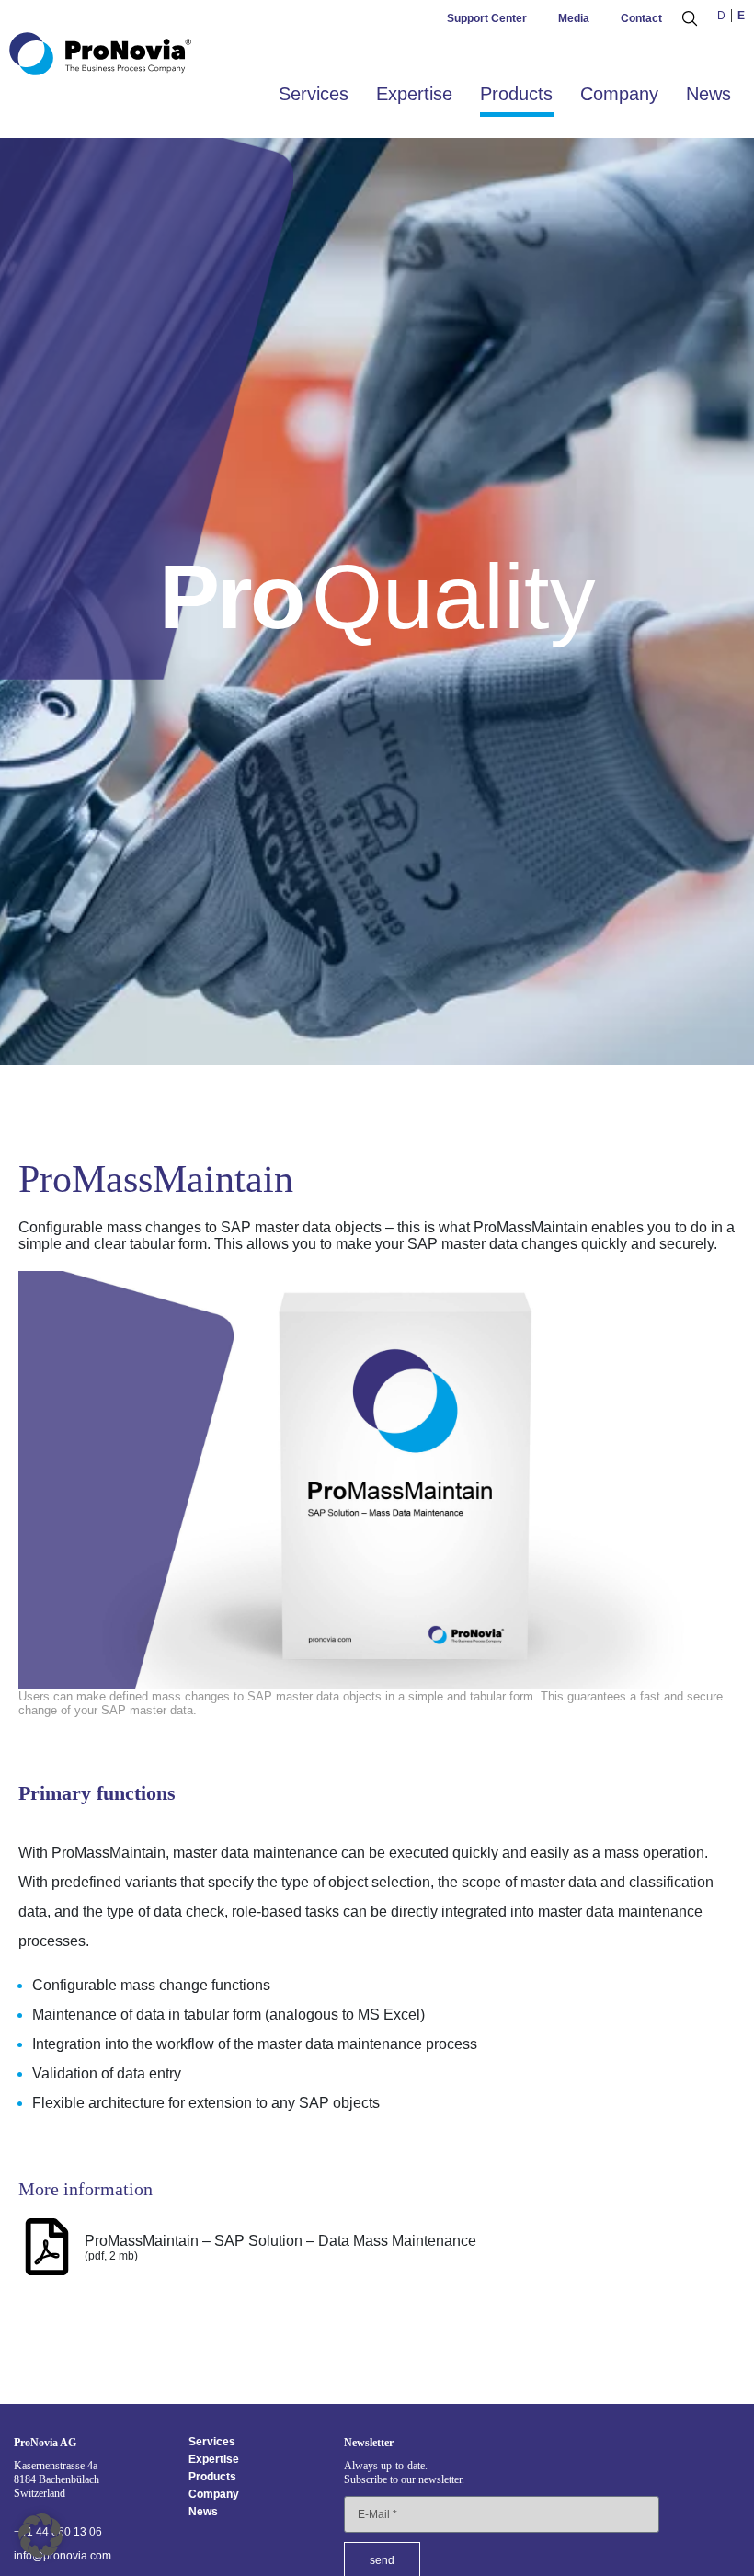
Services (314, 94)
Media (574, 18)
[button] (40, 2536)
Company (619, 94)
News (708, 94)
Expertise (414, 94)
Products (516, 94)
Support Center (487, 18)
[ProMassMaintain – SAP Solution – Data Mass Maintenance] (47, 2247)
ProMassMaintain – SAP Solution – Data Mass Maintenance (280, 2241)
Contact (641, 18)
